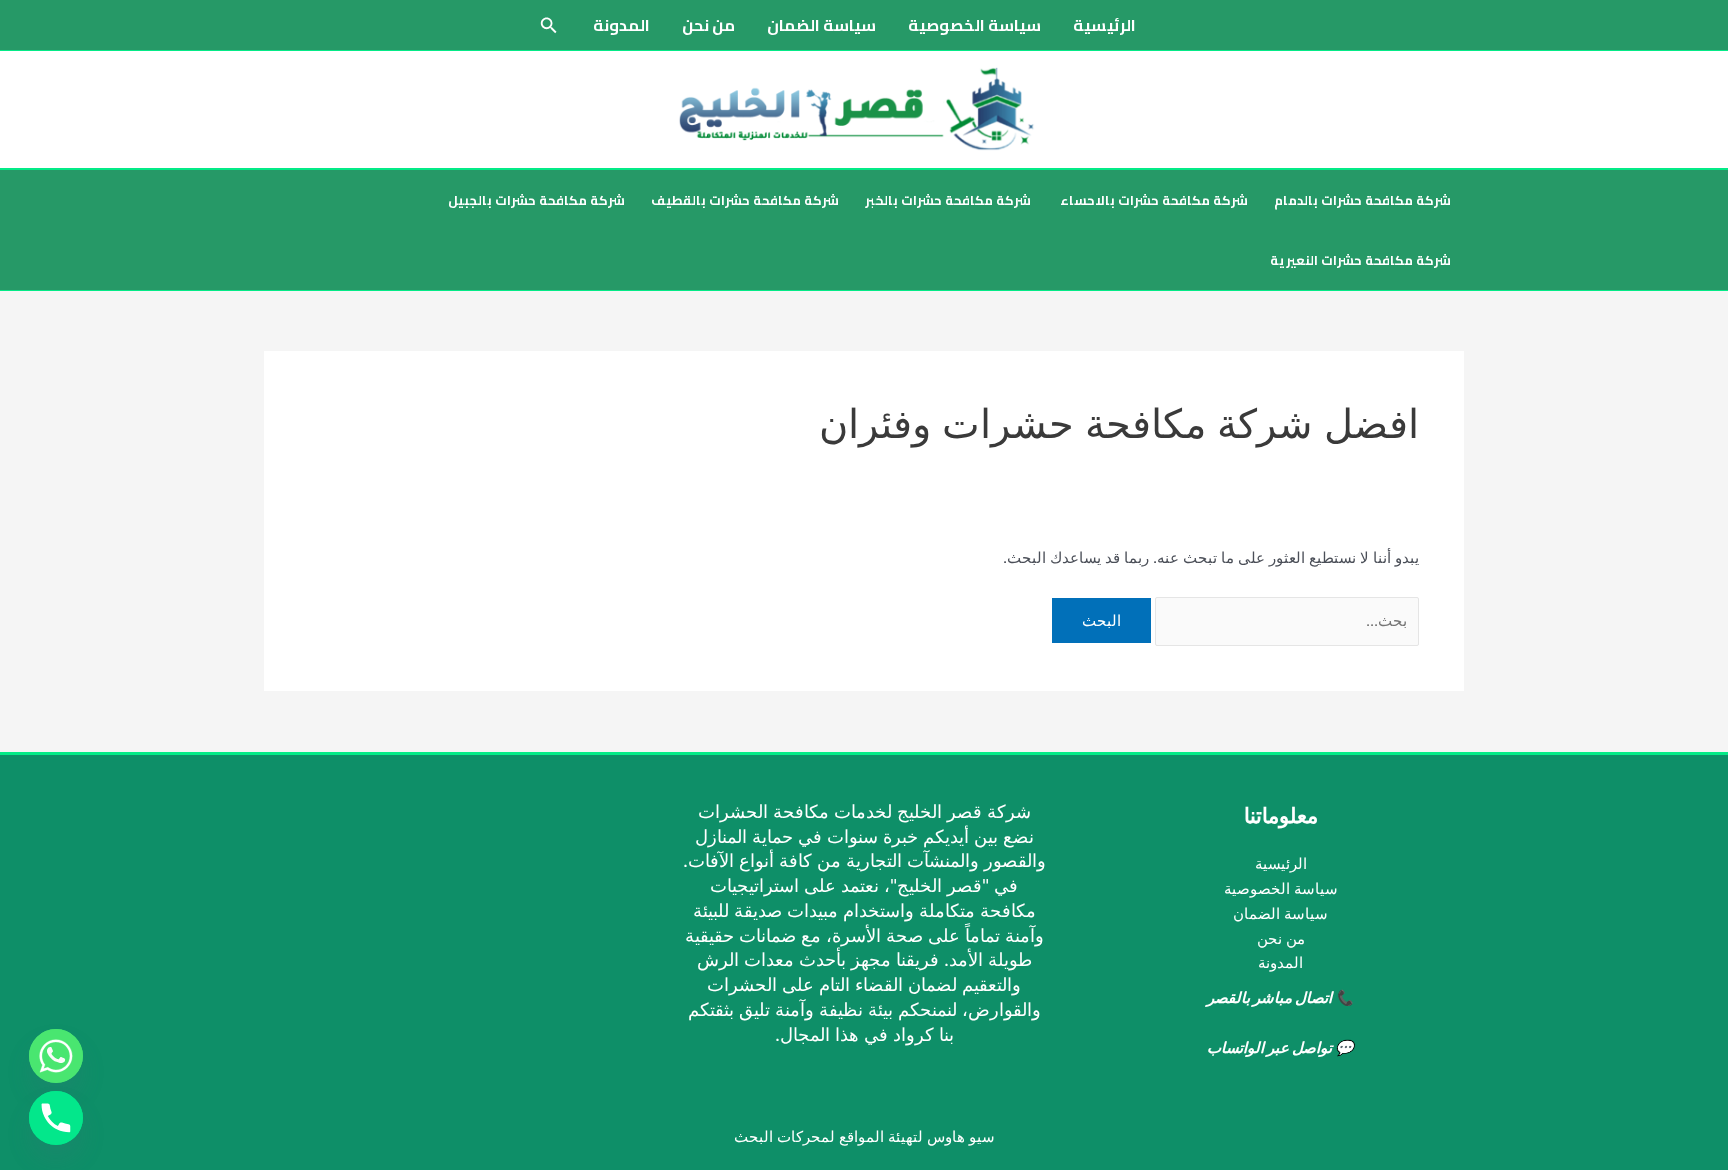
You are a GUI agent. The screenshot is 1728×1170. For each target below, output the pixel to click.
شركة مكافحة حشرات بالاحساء (1152, 200)
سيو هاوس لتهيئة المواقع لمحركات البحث (864, 1136)
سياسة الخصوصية (974, 25)
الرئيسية (1104, 25)
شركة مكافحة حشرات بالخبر (948, 200)
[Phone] (56, 1118)
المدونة (621, 25)
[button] (547, 25)
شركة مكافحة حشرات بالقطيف (745, 200)
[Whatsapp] (56, 1056)
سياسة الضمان (821, 25)
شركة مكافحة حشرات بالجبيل (536, 200)
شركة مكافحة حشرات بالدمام (1362, 200)
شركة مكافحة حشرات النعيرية (1360, 260)
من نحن (708, 25)
